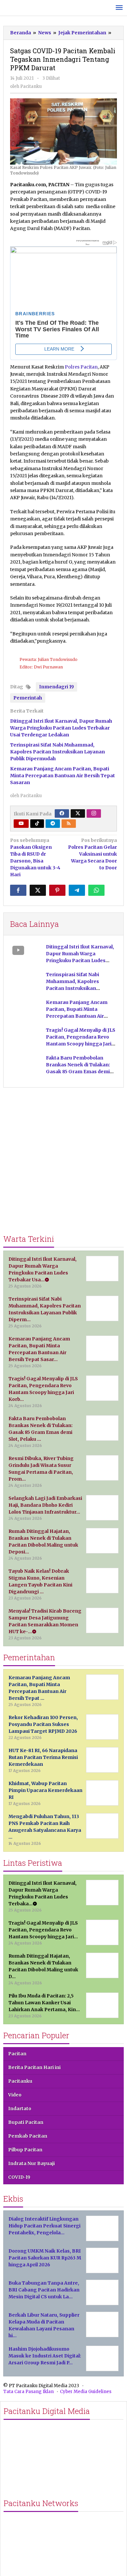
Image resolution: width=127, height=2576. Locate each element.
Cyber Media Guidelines (86, 2392)
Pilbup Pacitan (25, 2150)
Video (15, 2095)
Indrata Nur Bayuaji (31, 2163)
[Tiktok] (37, 824)
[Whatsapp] (96, 890)
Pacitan (17, 2054)
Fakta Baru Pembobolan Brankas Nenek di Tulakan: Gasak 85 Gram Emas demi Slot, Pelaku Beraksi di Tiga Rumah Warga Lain (78, 1072)
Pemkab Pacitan (28, 2136)
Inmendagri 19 (56, 687)
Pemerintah (28, 698)
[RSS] (69, 824)
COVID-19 (19, 2177)
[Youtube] (21, 824)
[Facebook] (62, 813)
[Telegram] (53, 824)
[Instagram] (94, 813)
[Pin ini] (57, 890)
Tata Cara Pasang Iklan (28, 2392)
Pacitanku (20, 2081)
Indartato (20, 2108)
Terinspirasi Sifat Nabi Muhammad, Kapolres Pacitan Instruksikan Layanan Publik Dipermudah (57, 752)
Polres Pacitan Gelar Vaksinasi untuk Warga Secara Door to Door (92, 854)
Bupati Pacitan (26, 2122)
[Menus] (119, 8)
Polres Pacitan (81, 367)
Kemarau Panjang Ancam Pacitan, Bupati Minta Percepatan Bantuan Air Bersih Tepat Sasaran (63, 776)
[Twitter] (78, 813)
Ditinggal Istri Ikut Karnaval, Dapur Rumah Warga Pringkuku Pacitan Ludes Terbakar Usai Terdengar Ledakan (61, 728)
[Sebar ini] (18, 890)
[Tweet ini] (38, 890)
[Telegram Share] (77, 890)
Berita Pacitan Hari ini (34, 2067)
